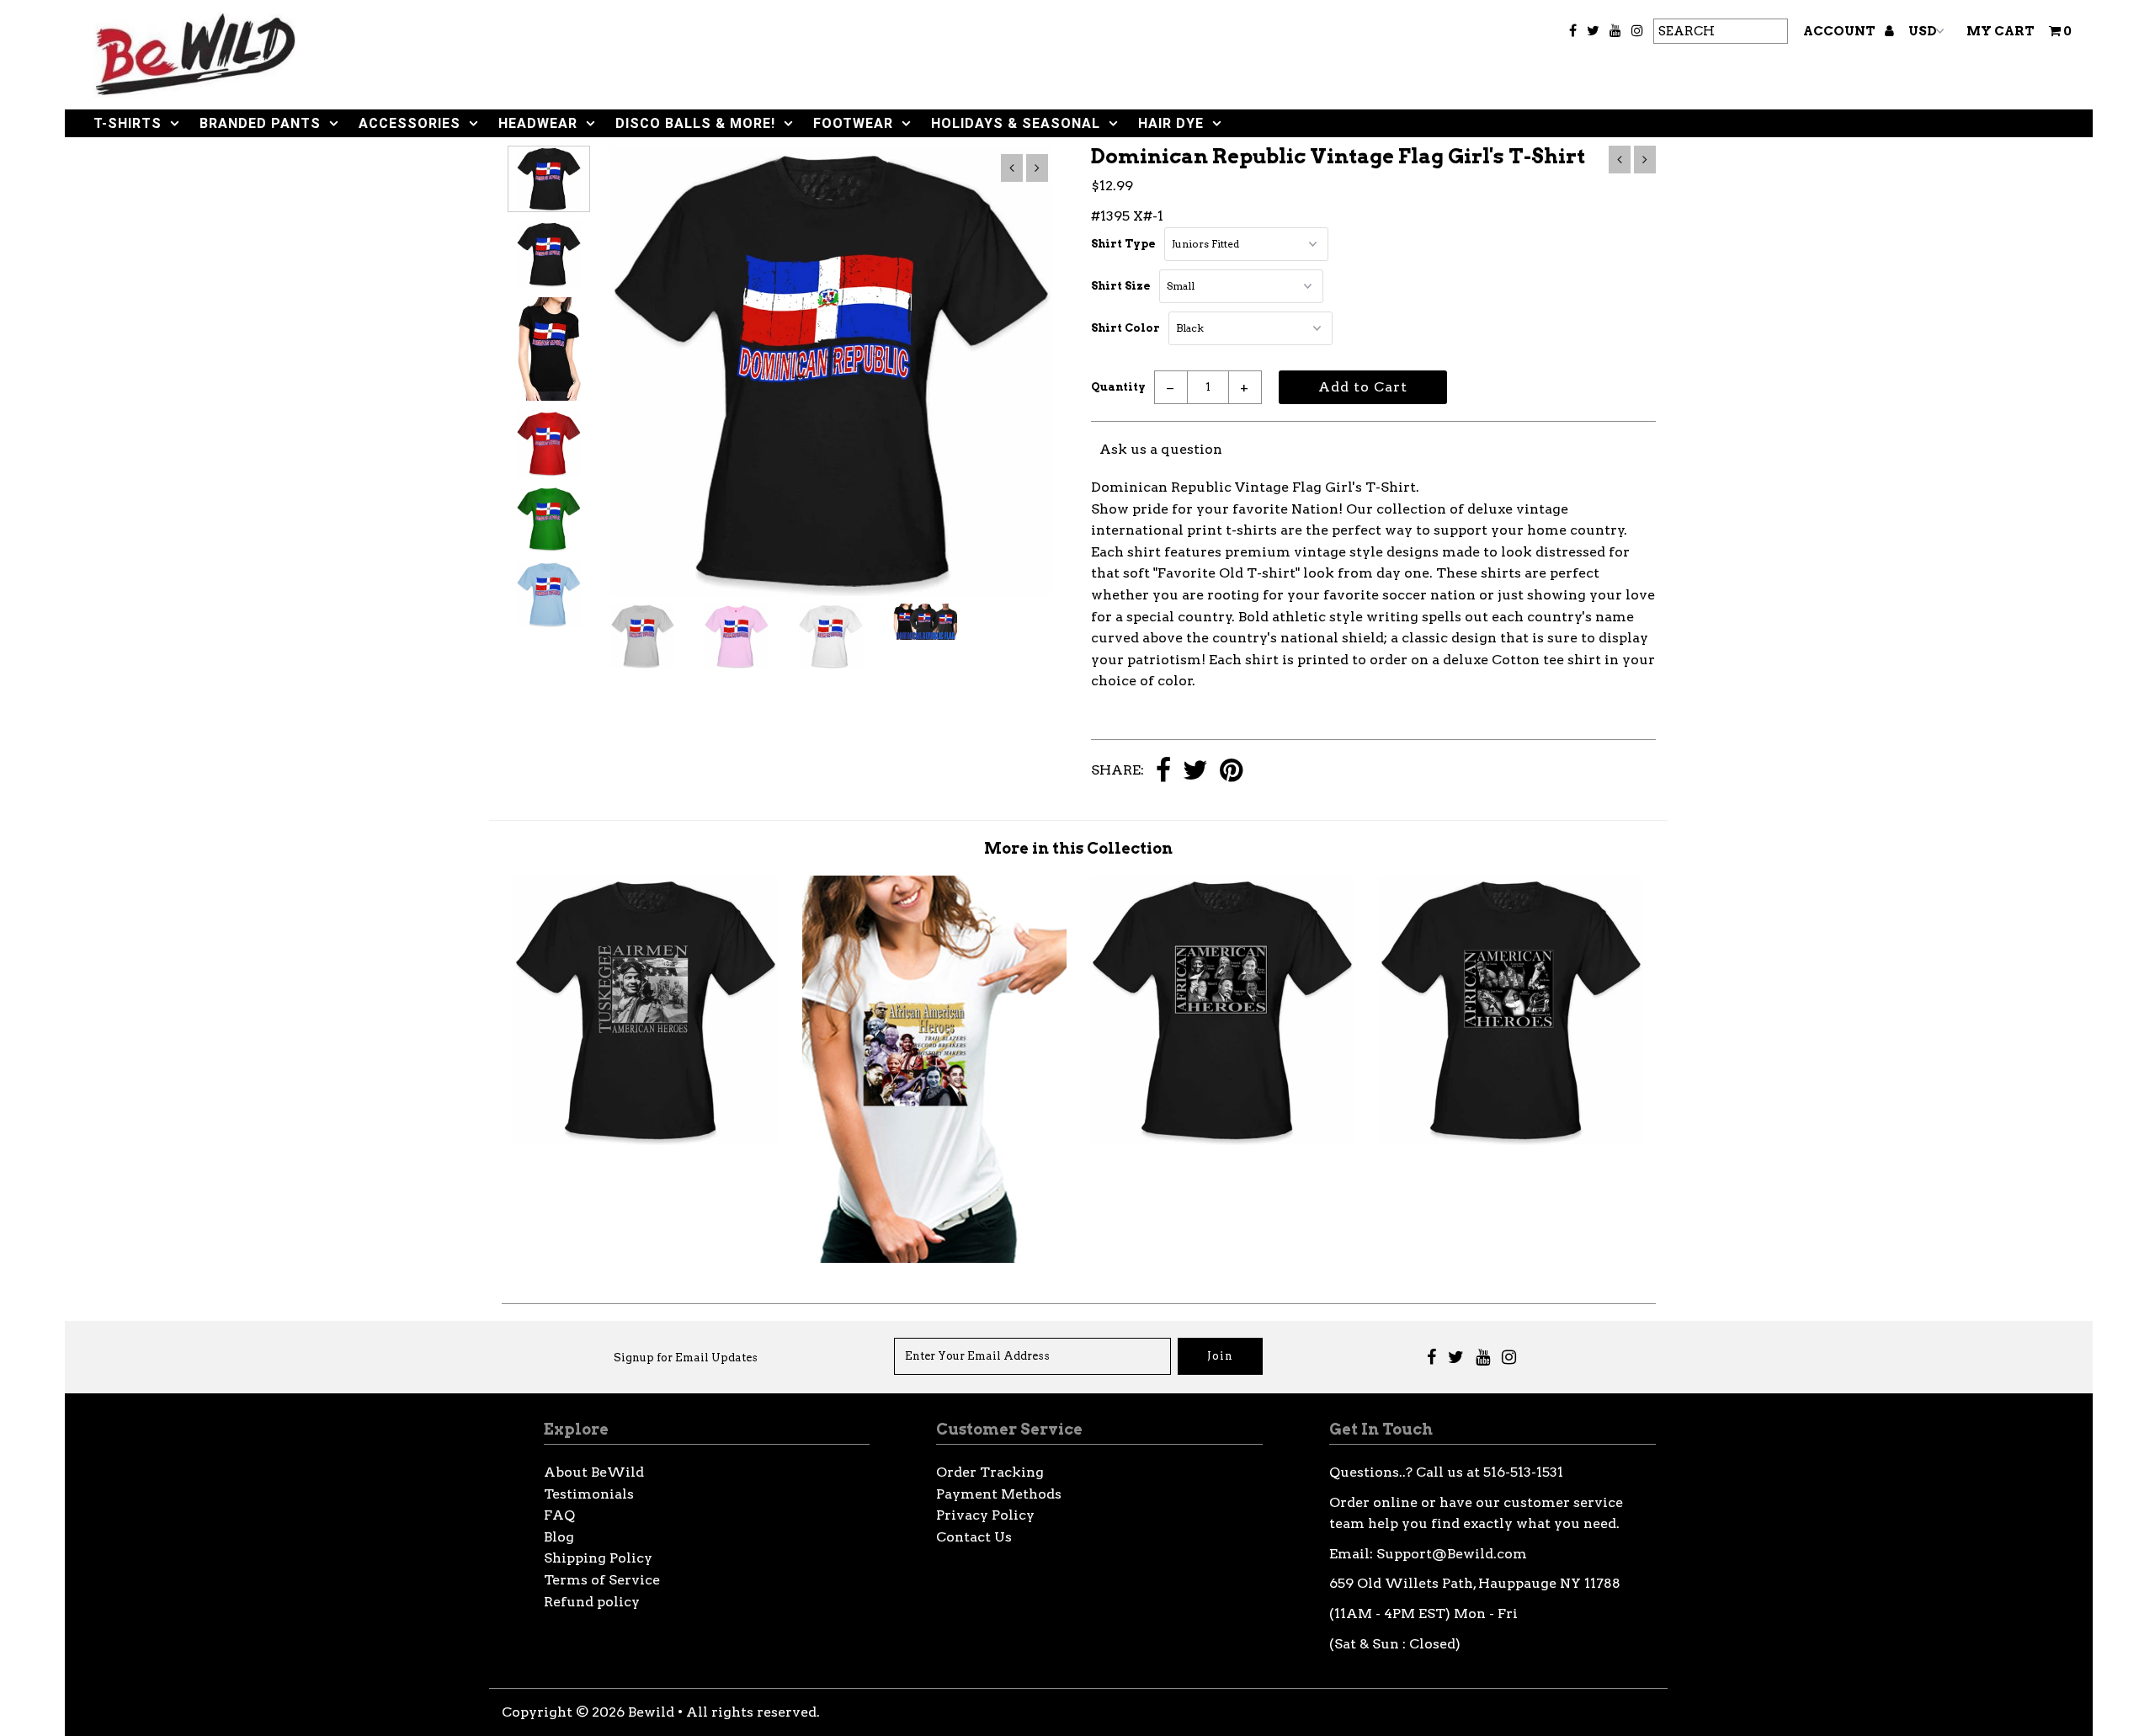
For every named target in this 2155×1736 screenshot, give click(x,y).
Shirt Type (1123, 244)
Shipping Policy (598, 1558)
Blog (559, 1537)
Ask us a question (1161, 449)
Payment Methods (999, 1494)
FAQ (559, 1515)
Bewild (651, 1712)
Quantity (1118, 387)
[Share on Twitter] (1195, 772)
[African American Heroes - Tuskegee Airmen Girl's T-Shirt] (646, 1140)
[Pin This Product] (1231, 772)
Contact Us (974, 1537)
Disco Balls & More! (695, 123)
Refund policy (592, 1602)
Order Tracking (990, 1472)
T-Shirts (128, 123)
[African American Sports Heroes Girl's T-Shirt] (1511, 1140)
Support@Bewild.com (1452, 1554)
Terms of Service (602, 1580)
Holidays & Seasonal (1016, 123)
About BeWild (594, 1472)
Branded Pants (260, 123)
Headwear (538, 123)
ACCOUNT (1841, 31)
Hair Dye (1171, 123)
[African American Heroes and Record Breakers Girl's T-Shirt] (934, 1258)
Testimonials (589, 1494)
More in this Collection (1078, 848)
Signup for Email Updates (686, 1358)
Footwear (853, 123)
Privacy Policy (985, 1515)
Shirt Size (1121, 286)
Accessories (410, 123)
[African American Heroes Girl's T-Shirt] (1222, 1140)
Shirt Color (1125, 328)
